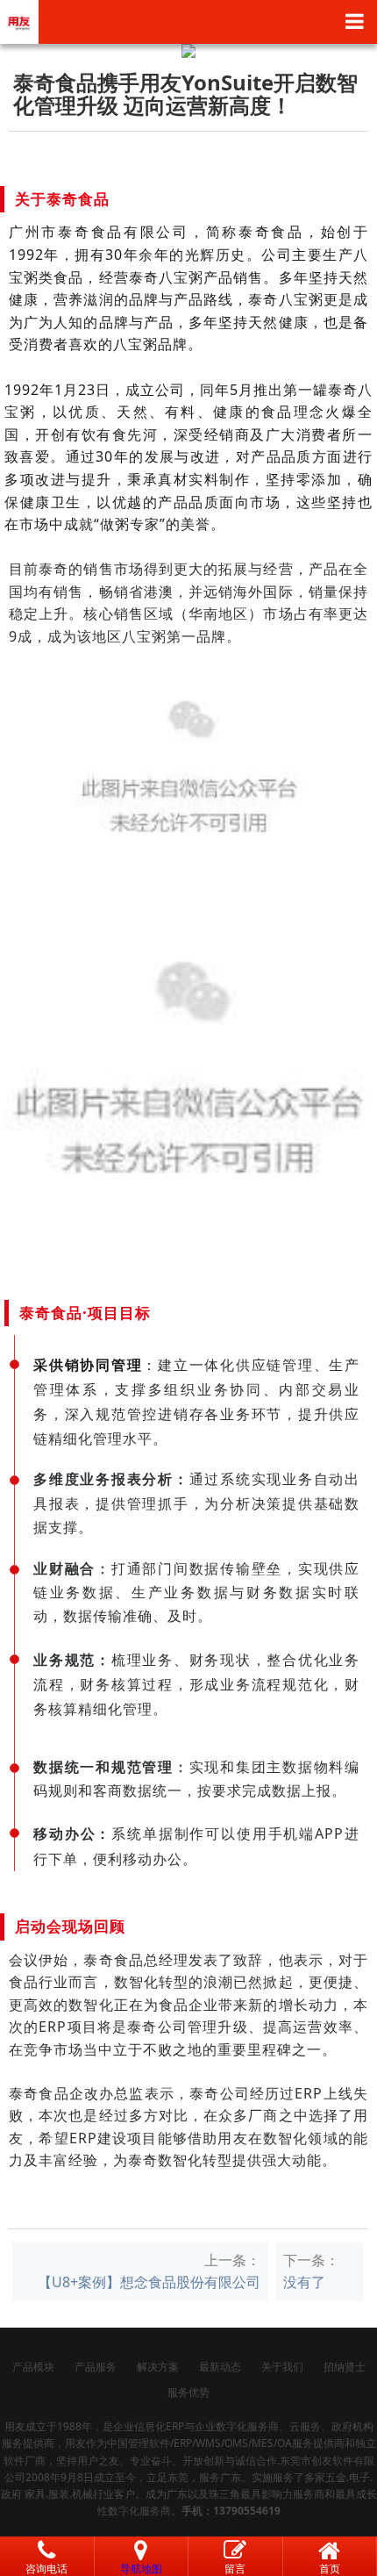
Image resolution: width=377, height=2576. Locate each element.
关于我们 (282, 2367)
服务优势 (188, 2392)
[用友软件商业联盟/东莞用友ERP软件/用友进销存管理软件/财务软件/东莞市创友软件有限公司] (19, 20)
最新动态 (220, 2367)
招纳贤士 (345, 2367)
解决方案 (158, 2367)
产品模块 (33, 2367)
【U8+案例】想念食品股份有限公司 (149, 2282)
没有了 (304, 2282)
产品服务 (96, 2367)
